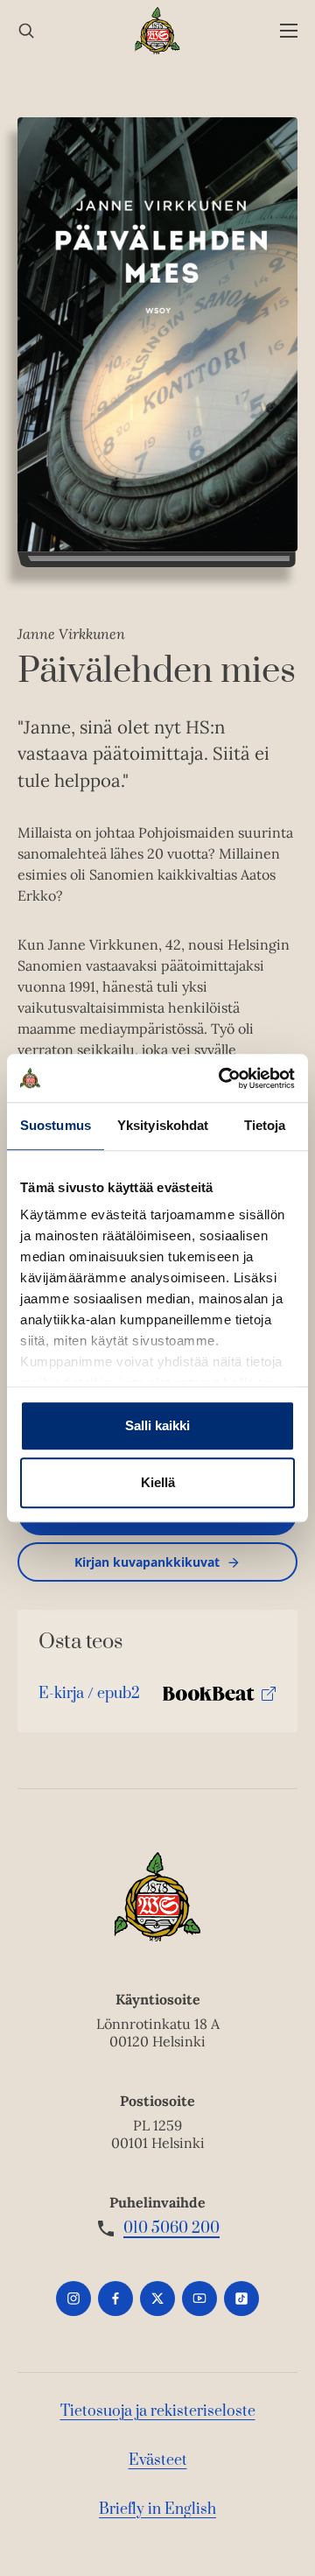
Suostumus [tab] (56, 1125)
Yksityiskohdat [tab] (163, 1125)
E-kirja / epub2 (89, 1698)
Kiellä (158, 1482)
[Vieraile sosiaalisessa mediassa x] (157, 2299)
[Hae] (26, 31)
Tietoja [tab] (265, 1125)
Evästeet (158, 2460)
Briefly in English (157, 2509)
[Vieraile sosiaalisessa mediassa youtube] (199, 2299)
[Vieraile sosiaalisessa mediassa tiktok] (241, 2299)
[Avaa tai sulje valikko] (289, 31)
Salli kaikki (157, 1425)
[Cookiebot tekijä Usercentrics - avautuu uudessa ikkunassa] (222, 1078)
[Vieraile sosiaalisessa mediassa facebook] (115, 2299)
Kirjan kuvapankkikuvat (147, 1562)
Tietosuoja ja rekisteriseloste (158, 2411)
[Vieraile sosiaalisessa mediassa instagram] (73, 2299)
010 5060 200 (171, 2229)
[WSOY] (158, 31)
